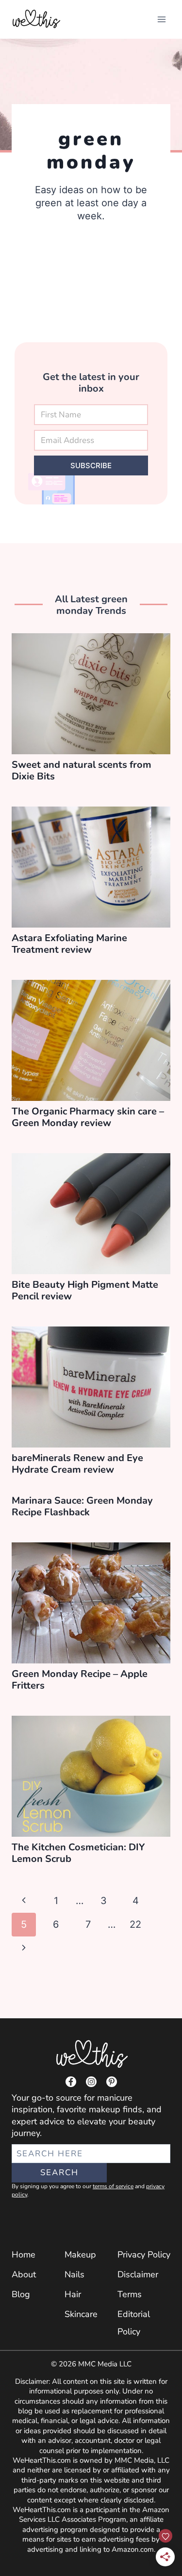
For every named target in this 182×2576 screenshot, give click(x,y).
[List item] (71, 2082)
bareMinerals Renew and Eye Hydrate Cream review (77, 1464)
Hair (73, 2294)
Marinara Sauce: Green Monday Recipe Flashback (82, 1506)
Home (24, 2255)
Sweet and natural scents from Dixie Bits (82, 770)
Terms (130, 2294)
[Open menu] (161, 19)
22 (135, 1924)
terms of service (113, 2186)
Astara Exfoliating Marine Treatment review (69, 944)
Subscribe (91, 465)
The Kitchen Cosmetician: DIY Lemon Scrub (78, 1853)
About (24, 2274)
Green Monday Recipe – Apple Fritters (80, 1680)
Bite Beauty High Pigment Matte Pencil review (85, 1290)
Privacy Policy (144, 2255)
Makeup (80, 2255)
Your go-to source (47, 2098)
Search (59, 2172)
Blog (21, 2294)
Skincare (81, 2314)
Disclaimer (138, 2274)
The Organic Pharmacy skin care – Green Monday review (88, 1117)
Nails (74, 2274)
